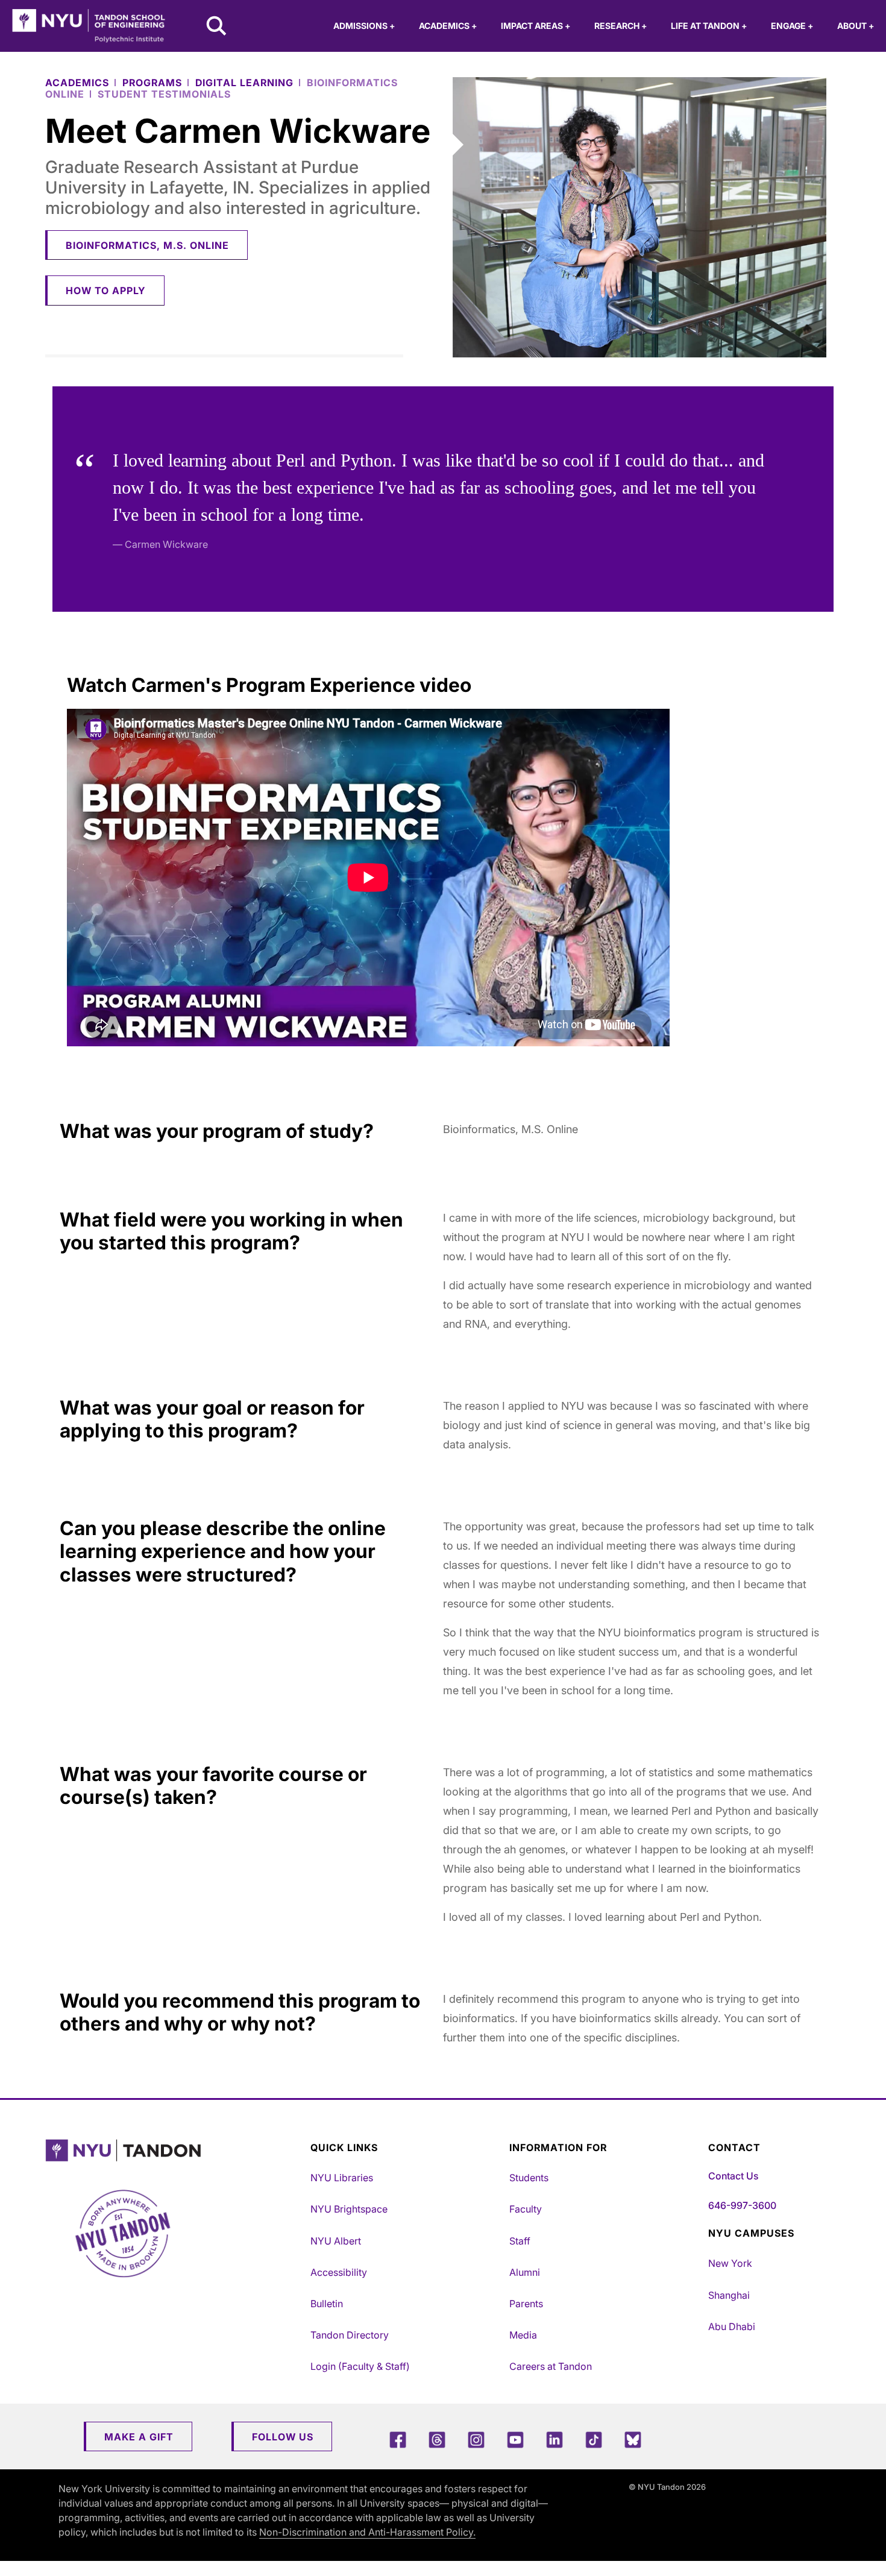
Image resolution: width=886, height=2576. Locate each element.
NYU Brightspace (349, 2209)
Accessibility (339, 2272)
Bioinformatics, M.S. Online (147, 245)
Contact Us (733, 2176)
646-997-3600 (742, 2205)
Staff (520, 2241)
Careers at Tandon (551, 2366)
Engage (792, 26)
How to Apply (106, 291)
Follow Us (283, 2437)
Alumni (525, 2272)
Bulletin (327, 2304)
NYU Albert (336, 2241)
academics (77, 83)
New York (730, 2263)
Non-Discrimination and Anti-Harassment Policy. (367, 2532)
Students (529, 2178)
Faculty (526, 2209)
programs (152, 83)
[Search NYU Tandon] (217, 27)
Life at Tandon (709, 26)
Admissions (364, 26)
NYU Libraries (342, 2178)
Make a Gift (139, 2437)
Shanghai (729, 2295)
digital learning (244, 83)
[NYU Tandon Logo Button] (175, 2151)
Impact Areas (536, 26)
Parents (526, 2304)
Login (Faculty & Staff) (360, 2366)
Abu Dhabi (732, 2326)
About (856, 26)
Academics (448, 26)
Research (621, 26)
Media (523, 2335)
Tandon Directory (350, 2335)
